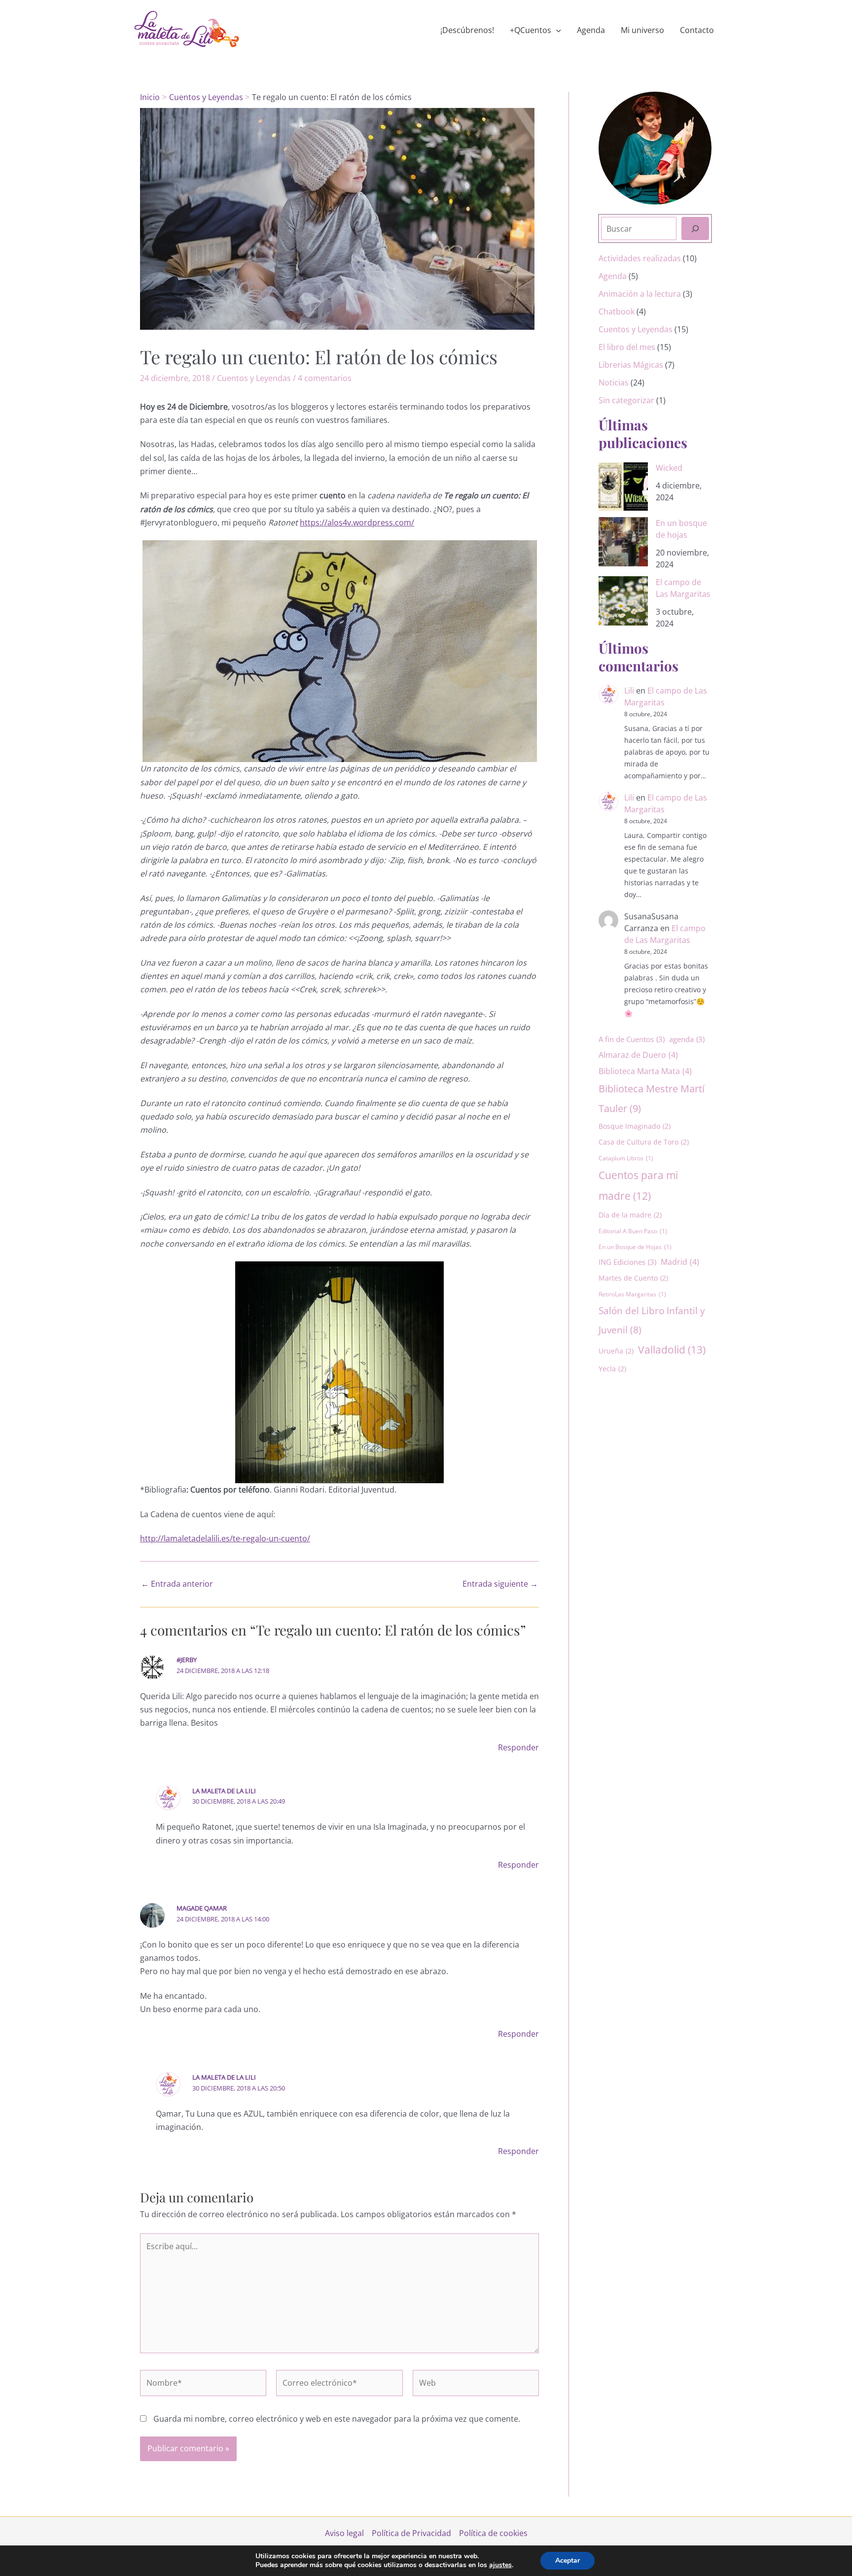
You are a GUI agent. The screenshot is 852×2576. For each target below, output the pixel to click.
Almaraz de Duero (638, 1055)
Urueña (616, 1351)
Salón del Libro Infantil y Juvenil (652, 1320)
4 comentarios (325, 378)
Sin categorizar (626, 400)
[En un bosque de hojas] (623, 542)
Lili (629, 691)
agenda (687, 1039)
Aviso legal (344, 2533)
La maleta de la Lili (224, 1791)
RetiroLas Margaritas (632, 1294)
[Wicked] (623, 487)
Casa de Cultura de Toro (644, 1142)
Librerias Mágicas (631, 365)
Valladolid (672, 1349)
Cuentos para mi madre (638, 1185)
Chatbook (617, 312)
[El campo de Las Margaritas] (623, 601)
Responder (518, 1747)
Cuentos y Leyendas (254, 378)
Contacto (697, 30)
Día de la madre (630, 1215)
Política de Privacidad (411, 2533)
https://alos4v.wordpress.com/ (357, 522)
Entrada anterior (177, 1584)
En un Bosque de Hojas (635, 1247)
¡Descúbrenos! (467, 30)
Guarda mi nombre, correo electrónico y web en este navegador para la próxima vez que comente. (337, 2419)
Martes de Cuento (633, 1278)
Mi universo (642, 30)
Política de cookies (493, 2533)
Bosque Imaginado (635, 1126)
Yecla (612, 1369)
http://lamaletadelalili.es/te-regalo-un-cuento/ (225, 1538)
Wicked (669, 468)
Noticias (614, 383)
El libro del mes (627, 347)
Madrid (680, 1262)
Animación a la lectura (640, 294)
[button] (556, 30)
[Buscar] (695, 228)
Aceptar (568, 2560)
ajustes (500, 2565)
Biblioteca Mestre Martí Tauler (652, 1098)
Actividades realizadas (640, 258)
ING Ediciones (627, 1262)
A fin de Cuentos (632, 1039)
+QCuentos (531, 30)
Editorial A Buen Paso (633, 1231)
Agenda (591, 30)
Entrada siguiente (500, 1584)
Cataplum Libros (626, 1158)
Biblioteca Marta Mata (645, 1071)
